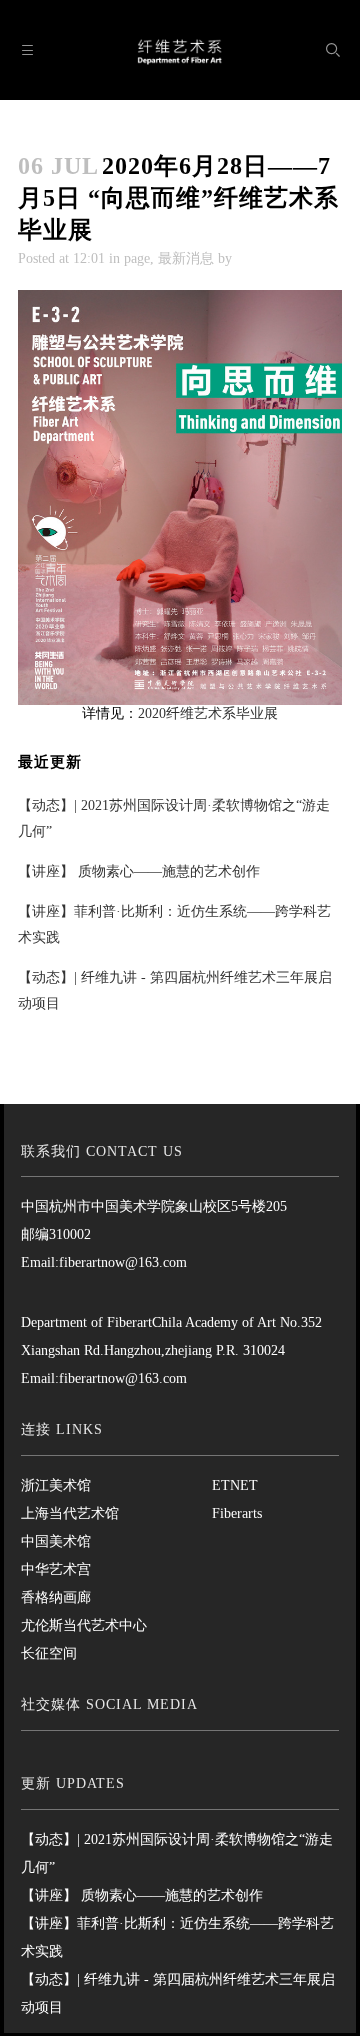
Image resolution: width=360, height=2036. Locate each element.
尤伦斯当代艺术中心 (84, 1625)
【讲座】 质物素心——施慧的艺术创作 (139, 871)
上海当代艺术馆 (70, 1513)
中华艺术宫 (56, 1569)
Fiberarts (237, 1513)
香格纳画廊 (56, 1597)
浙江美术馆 (56, 1485)
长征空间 (49, 1653)
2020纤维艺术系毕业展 (208, 713)
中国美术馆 (56, 1541)
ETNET (235, 1485)
